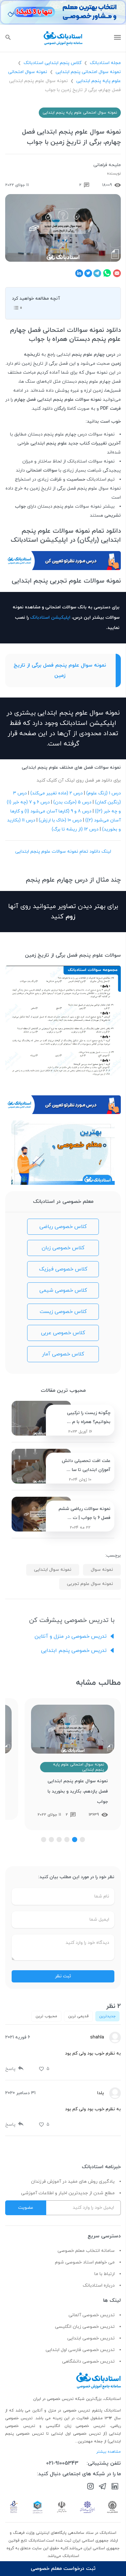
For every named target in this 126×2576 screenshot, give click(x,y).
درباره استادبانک (99, 2286)
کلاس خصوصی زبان (63, 1248)
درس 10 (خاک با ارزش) (60, 820)
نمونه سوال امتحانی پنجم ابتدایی (88, 72)
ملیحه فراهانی (107, 165)
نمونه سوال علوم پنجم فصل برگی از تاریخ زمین (60, 670)
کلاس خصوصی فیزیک (63, 1269)
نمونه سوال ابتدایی (53, 1570)
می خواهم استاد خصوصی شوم (85, 2262)
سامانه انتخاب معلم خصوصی (86, 2251)
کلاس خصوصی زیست (63, 1312)
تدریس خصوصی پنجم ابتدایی (74, 1651)
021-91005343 (62, 2463)
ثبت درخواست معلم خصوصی (63, 2569)
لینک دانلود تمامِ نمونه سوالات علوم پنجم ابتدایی (63, 852)
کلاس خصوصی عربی (63, 1333)
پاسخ (10, 2069)
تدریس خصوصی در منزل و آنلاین (71, 1636)
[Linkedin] (115, 2487)
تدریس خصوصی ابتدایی (91, 2338)
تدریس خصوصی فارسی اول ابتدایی (80, 2350)
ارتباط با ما (105, 2274)
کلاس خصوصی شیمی (63, 1290)
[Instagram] (90, 2487)
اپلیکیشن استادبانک (50, 618)
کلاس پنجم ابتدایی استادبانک (52, 63)
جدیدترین (107, 2016)
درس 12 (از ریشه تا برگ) (75, 829)
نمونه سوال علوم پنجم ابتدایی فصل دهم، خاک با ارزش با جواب (77, 1786)
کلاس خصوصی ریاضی (63, 1227)
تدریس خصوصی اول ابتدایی (77, 2434)
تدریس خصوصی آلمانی (92, 2315)
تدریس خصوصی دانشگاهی (88, 2361)
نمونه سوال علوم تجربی (90, 1584)
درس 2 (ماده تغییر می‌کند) (57, 793)
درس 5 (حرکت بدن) (72, 802)
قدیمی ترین (78, 2016)
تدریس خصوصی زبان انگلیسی (85, 2327)
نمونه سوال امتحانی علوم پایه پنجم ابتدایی (80, 113)
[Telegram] (103, 2487)
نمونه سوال (102, 1570)
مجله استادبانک (105, 63)
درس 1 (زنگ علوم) (104, 793)
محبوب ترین (46, 2016)
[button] (82, 1840)
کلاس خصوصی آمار (63, 1354)
